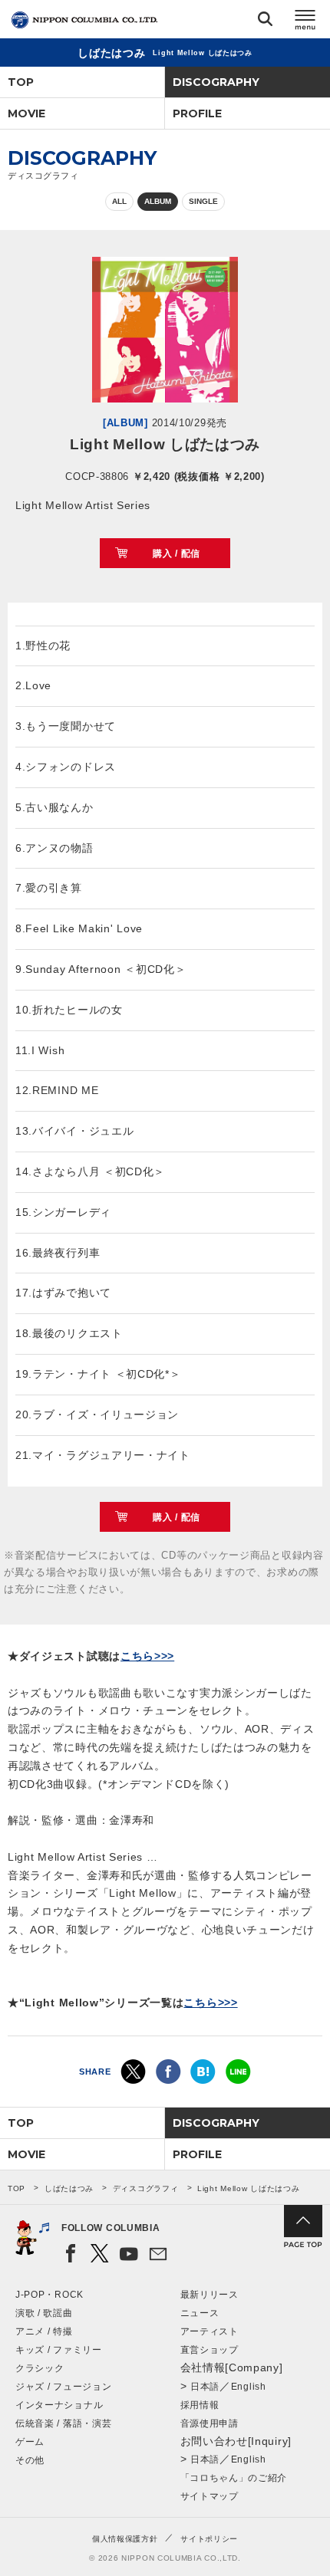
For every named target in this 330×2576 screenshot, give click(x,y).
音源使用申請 (210, 2423)
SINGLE (203, 201)
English (249, 2387)
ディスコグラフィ (146, 2188)
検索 (265, 22)
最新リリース (210, 2295)
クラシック (40, 2368)
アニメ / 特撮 (44, 2331)
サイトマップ (210, 2496)
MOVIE (26, 113)
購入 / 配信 (177, 554)
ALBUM (158, 201)
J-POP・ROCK (49, 2295)
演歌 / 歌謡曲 (44, 2313)
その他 (30, 2460)
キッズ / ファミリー (59, 2350)
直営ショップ (210, 2350)
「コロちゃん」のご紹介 (234, 2478)
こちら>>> (147, 1656)
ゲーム (30, 2442)
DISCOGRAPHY (216, 82)
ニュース (200, 2313)
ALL (119, 201)
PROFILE (197, 113)
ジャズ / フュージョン (63, 2387)
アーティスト (210, 2331)
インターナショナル (59, 2405)
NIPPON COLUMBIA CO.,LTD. (84, 20)
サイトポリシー (209, 2539)
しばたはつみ (69, 2188)
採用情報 (200, 2405)
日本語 (205, 2387)
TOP (21, 82)
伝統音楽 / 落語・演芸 (63, 2423)
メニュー (305, 22)
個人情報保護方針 (125, 2539)
